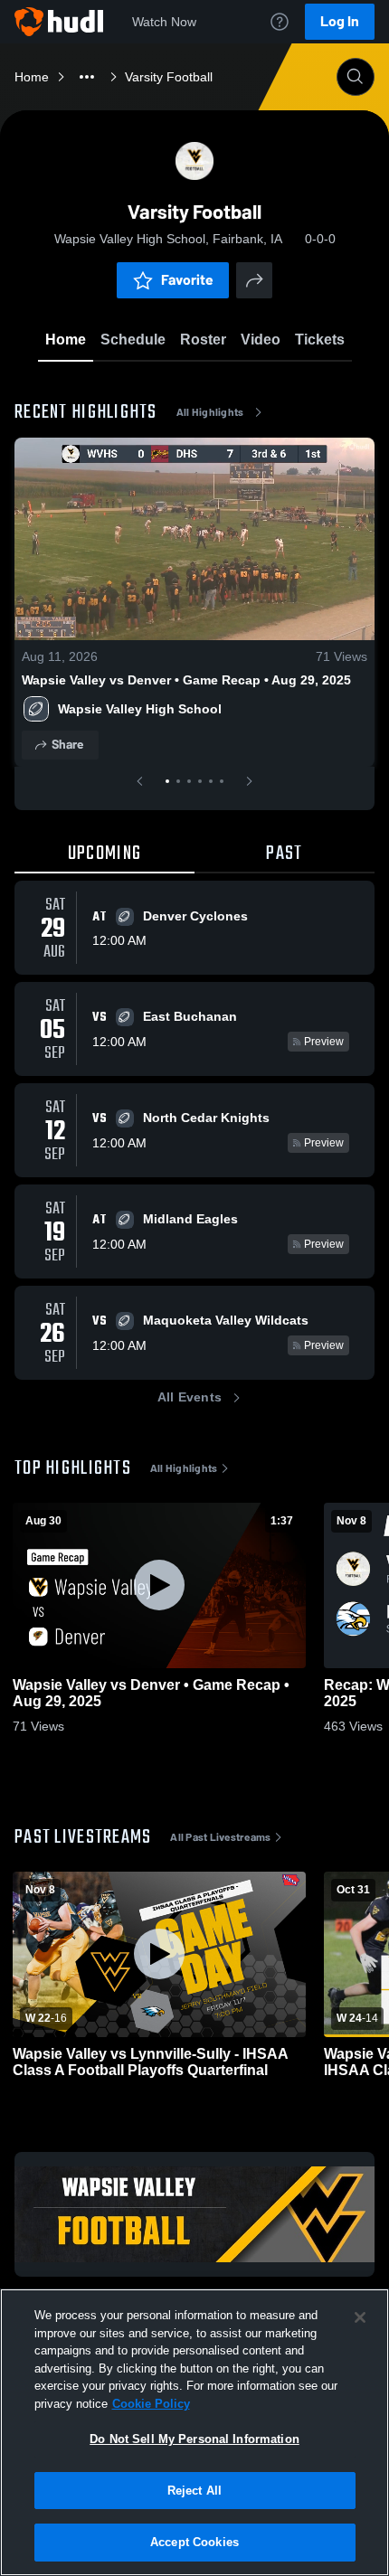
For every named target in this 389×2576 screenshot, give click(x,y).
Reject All (194, 2491)
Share (67, 745)
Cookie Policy (151, 2404)
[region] (194, 2432)
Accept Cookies (194, 2542)
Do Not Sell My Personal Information (194, 2439)
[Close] (360, 2317)
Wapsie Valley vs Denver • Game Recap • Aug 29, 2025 (186, 680)
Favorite (187, 280)
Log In (340, 21)
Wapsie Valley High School (140, 709)
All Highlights (210, 412)
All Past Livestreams (220, 1837)
